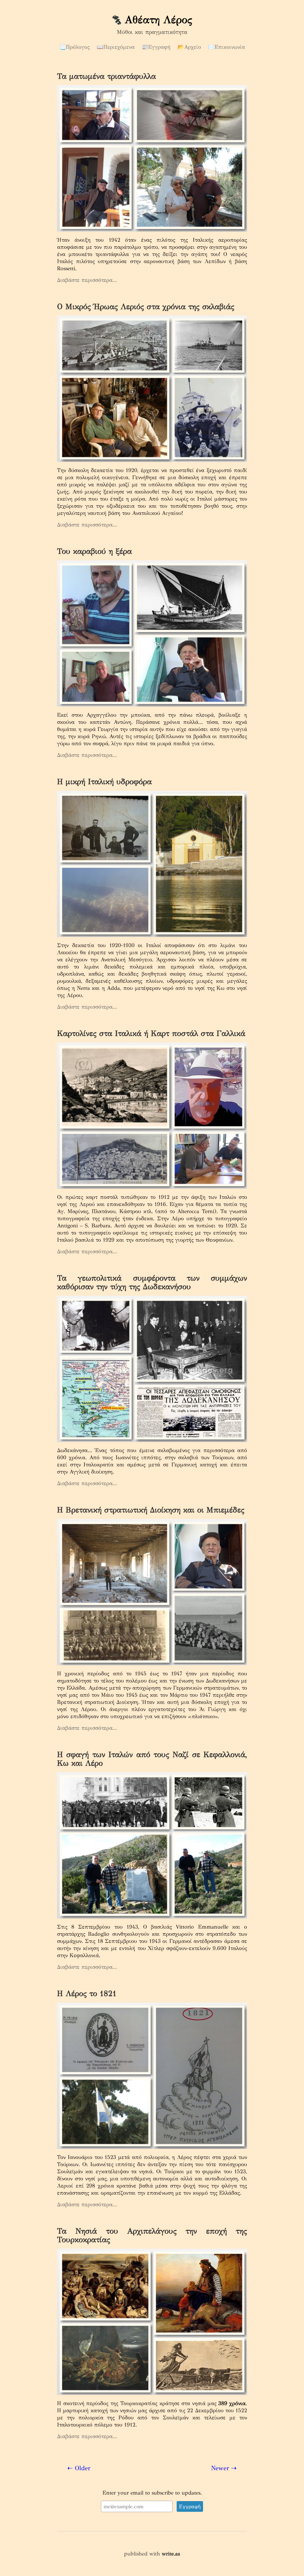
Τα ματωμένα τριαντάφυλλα (106, 76)
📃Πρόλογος (75, 47)
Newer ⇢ (224, 2468)
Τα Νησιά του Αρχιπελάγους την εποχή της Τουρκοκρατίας (152, 2235)
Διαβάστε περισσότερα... (87, 280)
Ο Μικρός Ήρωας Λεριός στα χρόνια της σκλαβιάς (146, 306)
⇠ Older (79, 2468)
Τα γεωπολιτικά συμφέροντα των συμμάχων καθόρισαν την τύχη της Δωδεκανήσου (152, 1282)
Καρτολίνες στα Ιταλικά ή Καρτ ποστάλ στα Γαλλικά (151, 1033)
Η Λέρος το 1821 (87, 1993)
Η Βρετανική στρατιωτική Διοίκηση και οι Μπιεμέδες (151, 1510)
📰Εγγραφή (156, 47)
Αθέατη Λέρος (158, 20)
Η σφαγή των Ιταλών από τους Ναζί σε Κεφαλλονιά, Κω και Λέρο (152, 1759)
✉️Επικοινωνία (227, 47)
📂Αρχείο (189, 47)
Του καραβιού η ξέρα (94, 551)
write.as (171, 2554)
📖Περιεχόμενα (116, 47)
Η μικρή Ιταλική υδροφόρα (104, 781)
